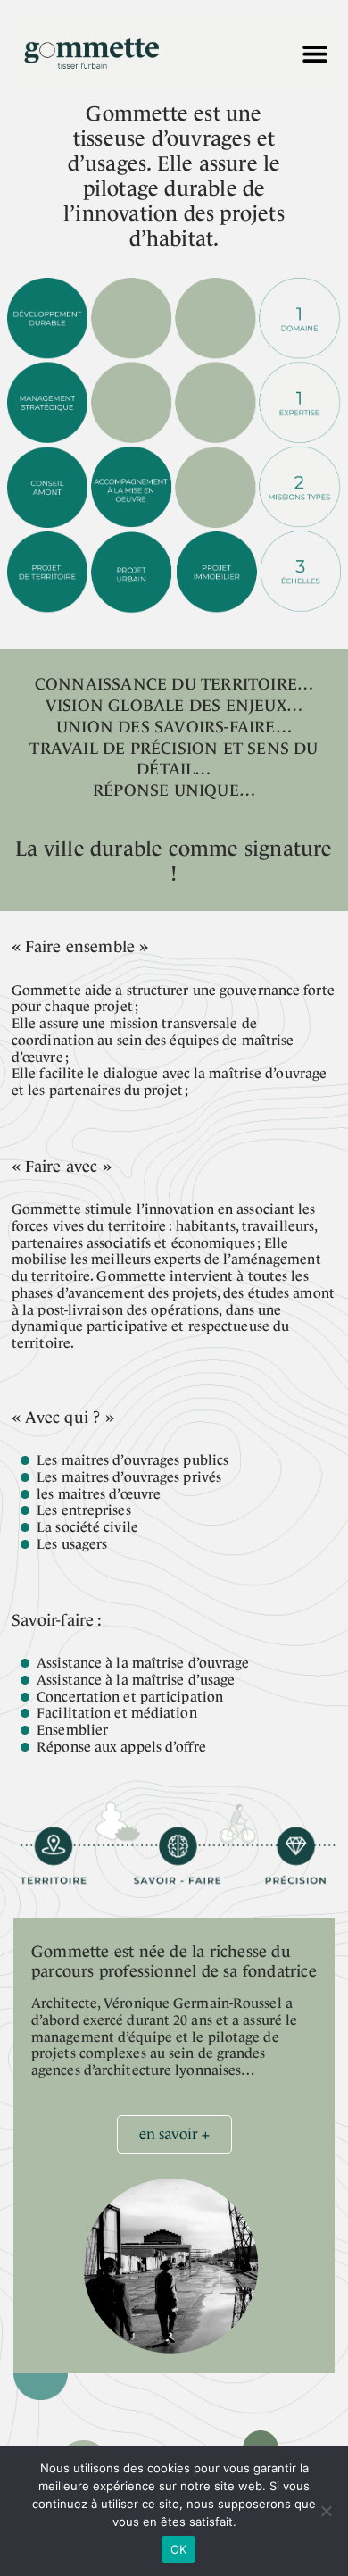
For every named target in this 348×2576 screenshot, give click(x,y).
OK (179, 2549)
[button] (315, 54)
